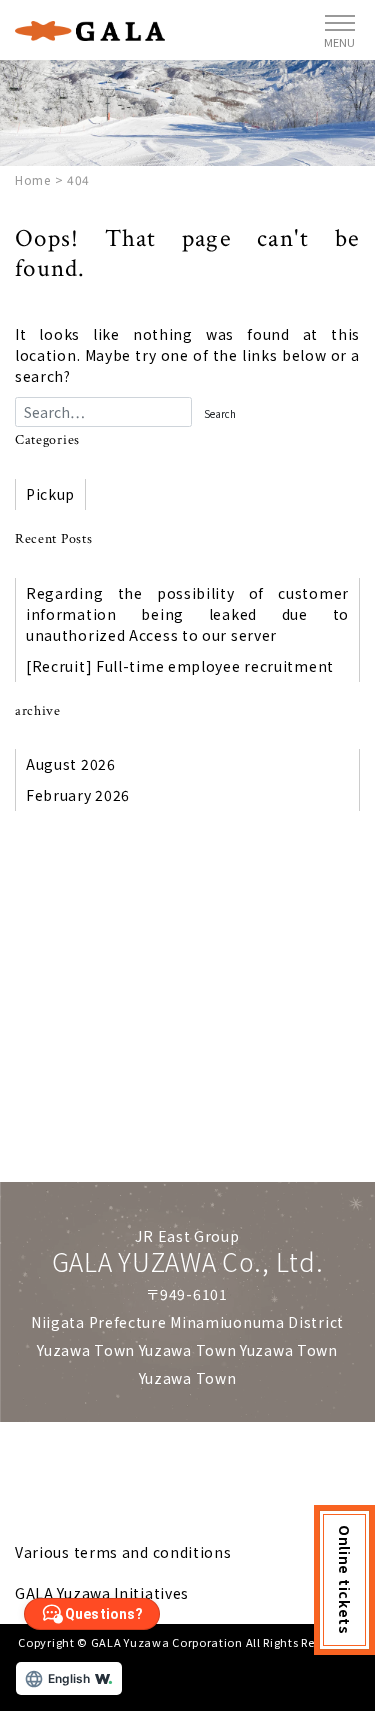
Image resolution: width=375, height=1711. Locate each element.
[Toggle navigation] (340, 30)
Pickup (50, 494)
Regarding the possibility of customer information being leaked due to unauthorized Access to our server (187, 614)
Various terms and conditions (123, 1552)
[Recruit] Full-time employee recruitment (180, 666)
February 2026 (78, 795)
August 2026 (71, 764)
